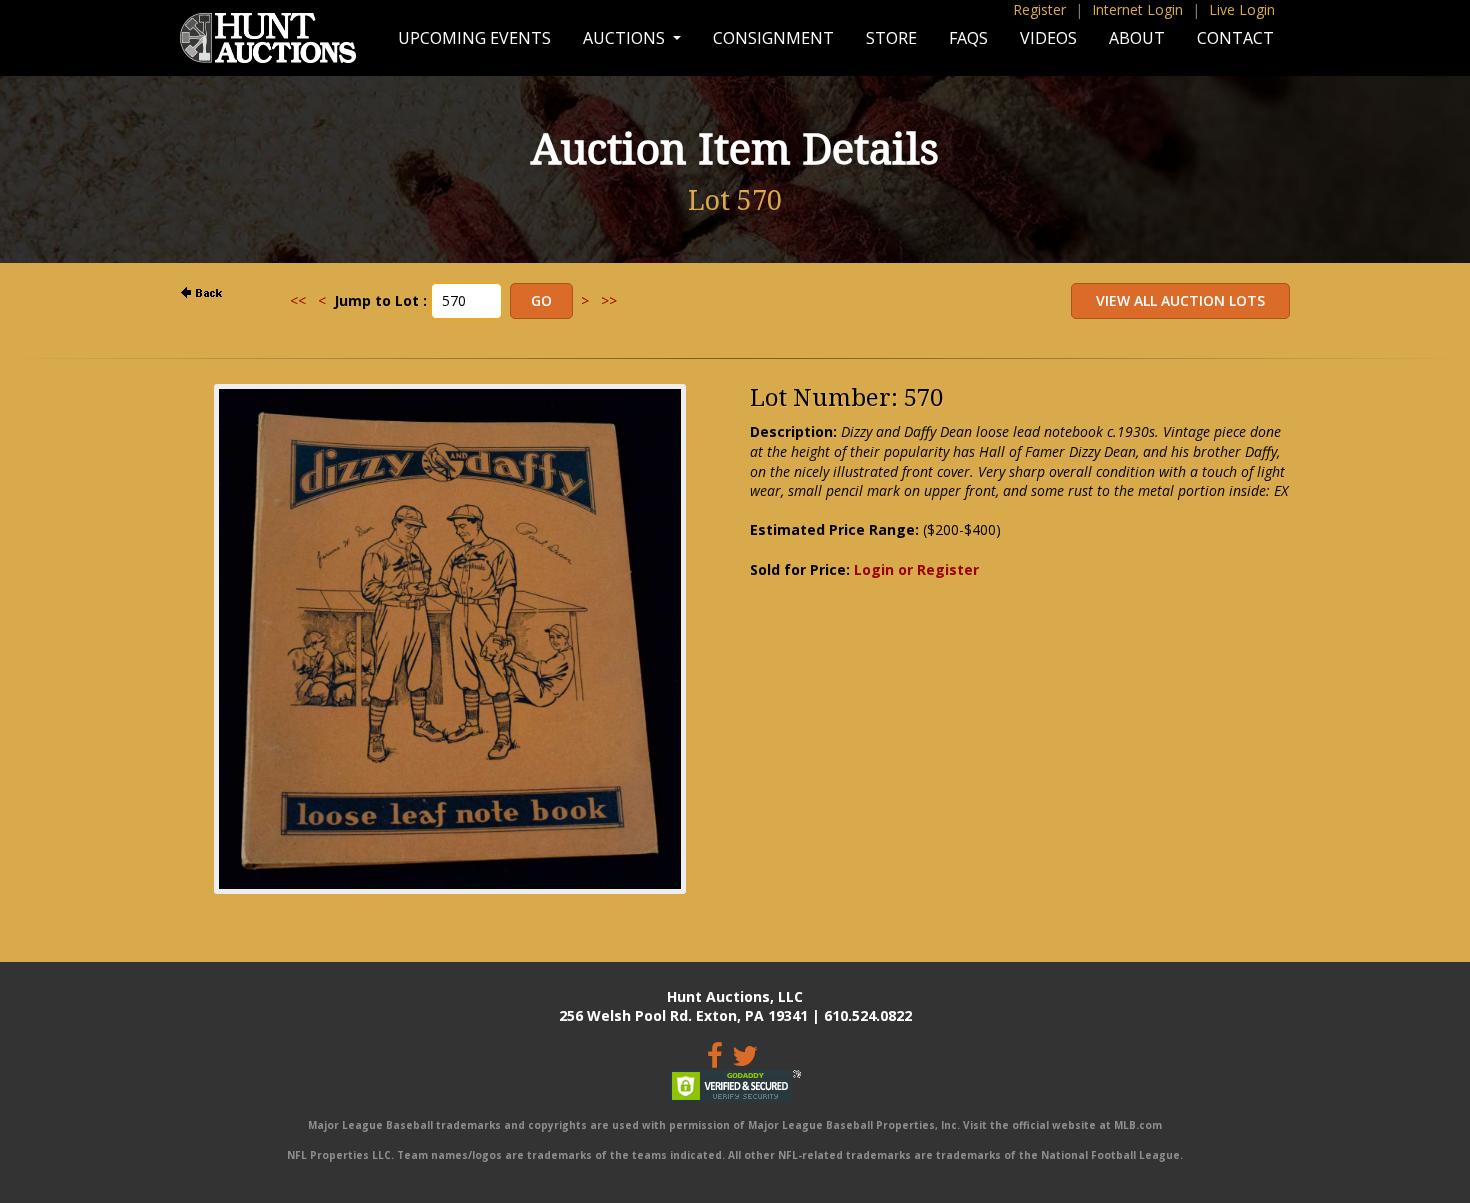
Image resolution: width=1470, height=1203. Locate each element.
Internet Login (1137, 9)
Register (1039, 9)
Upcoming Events (474, 38)
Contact (1235, 38)
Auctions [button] (626, 38)
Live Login (1242, 9)
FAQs (968, 38)
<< (298, 300)
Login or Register (916, 569)
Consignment (773, 38)
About (1137, 38)
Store (891, 38)
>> (609, 300)
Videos (1048, 38)
